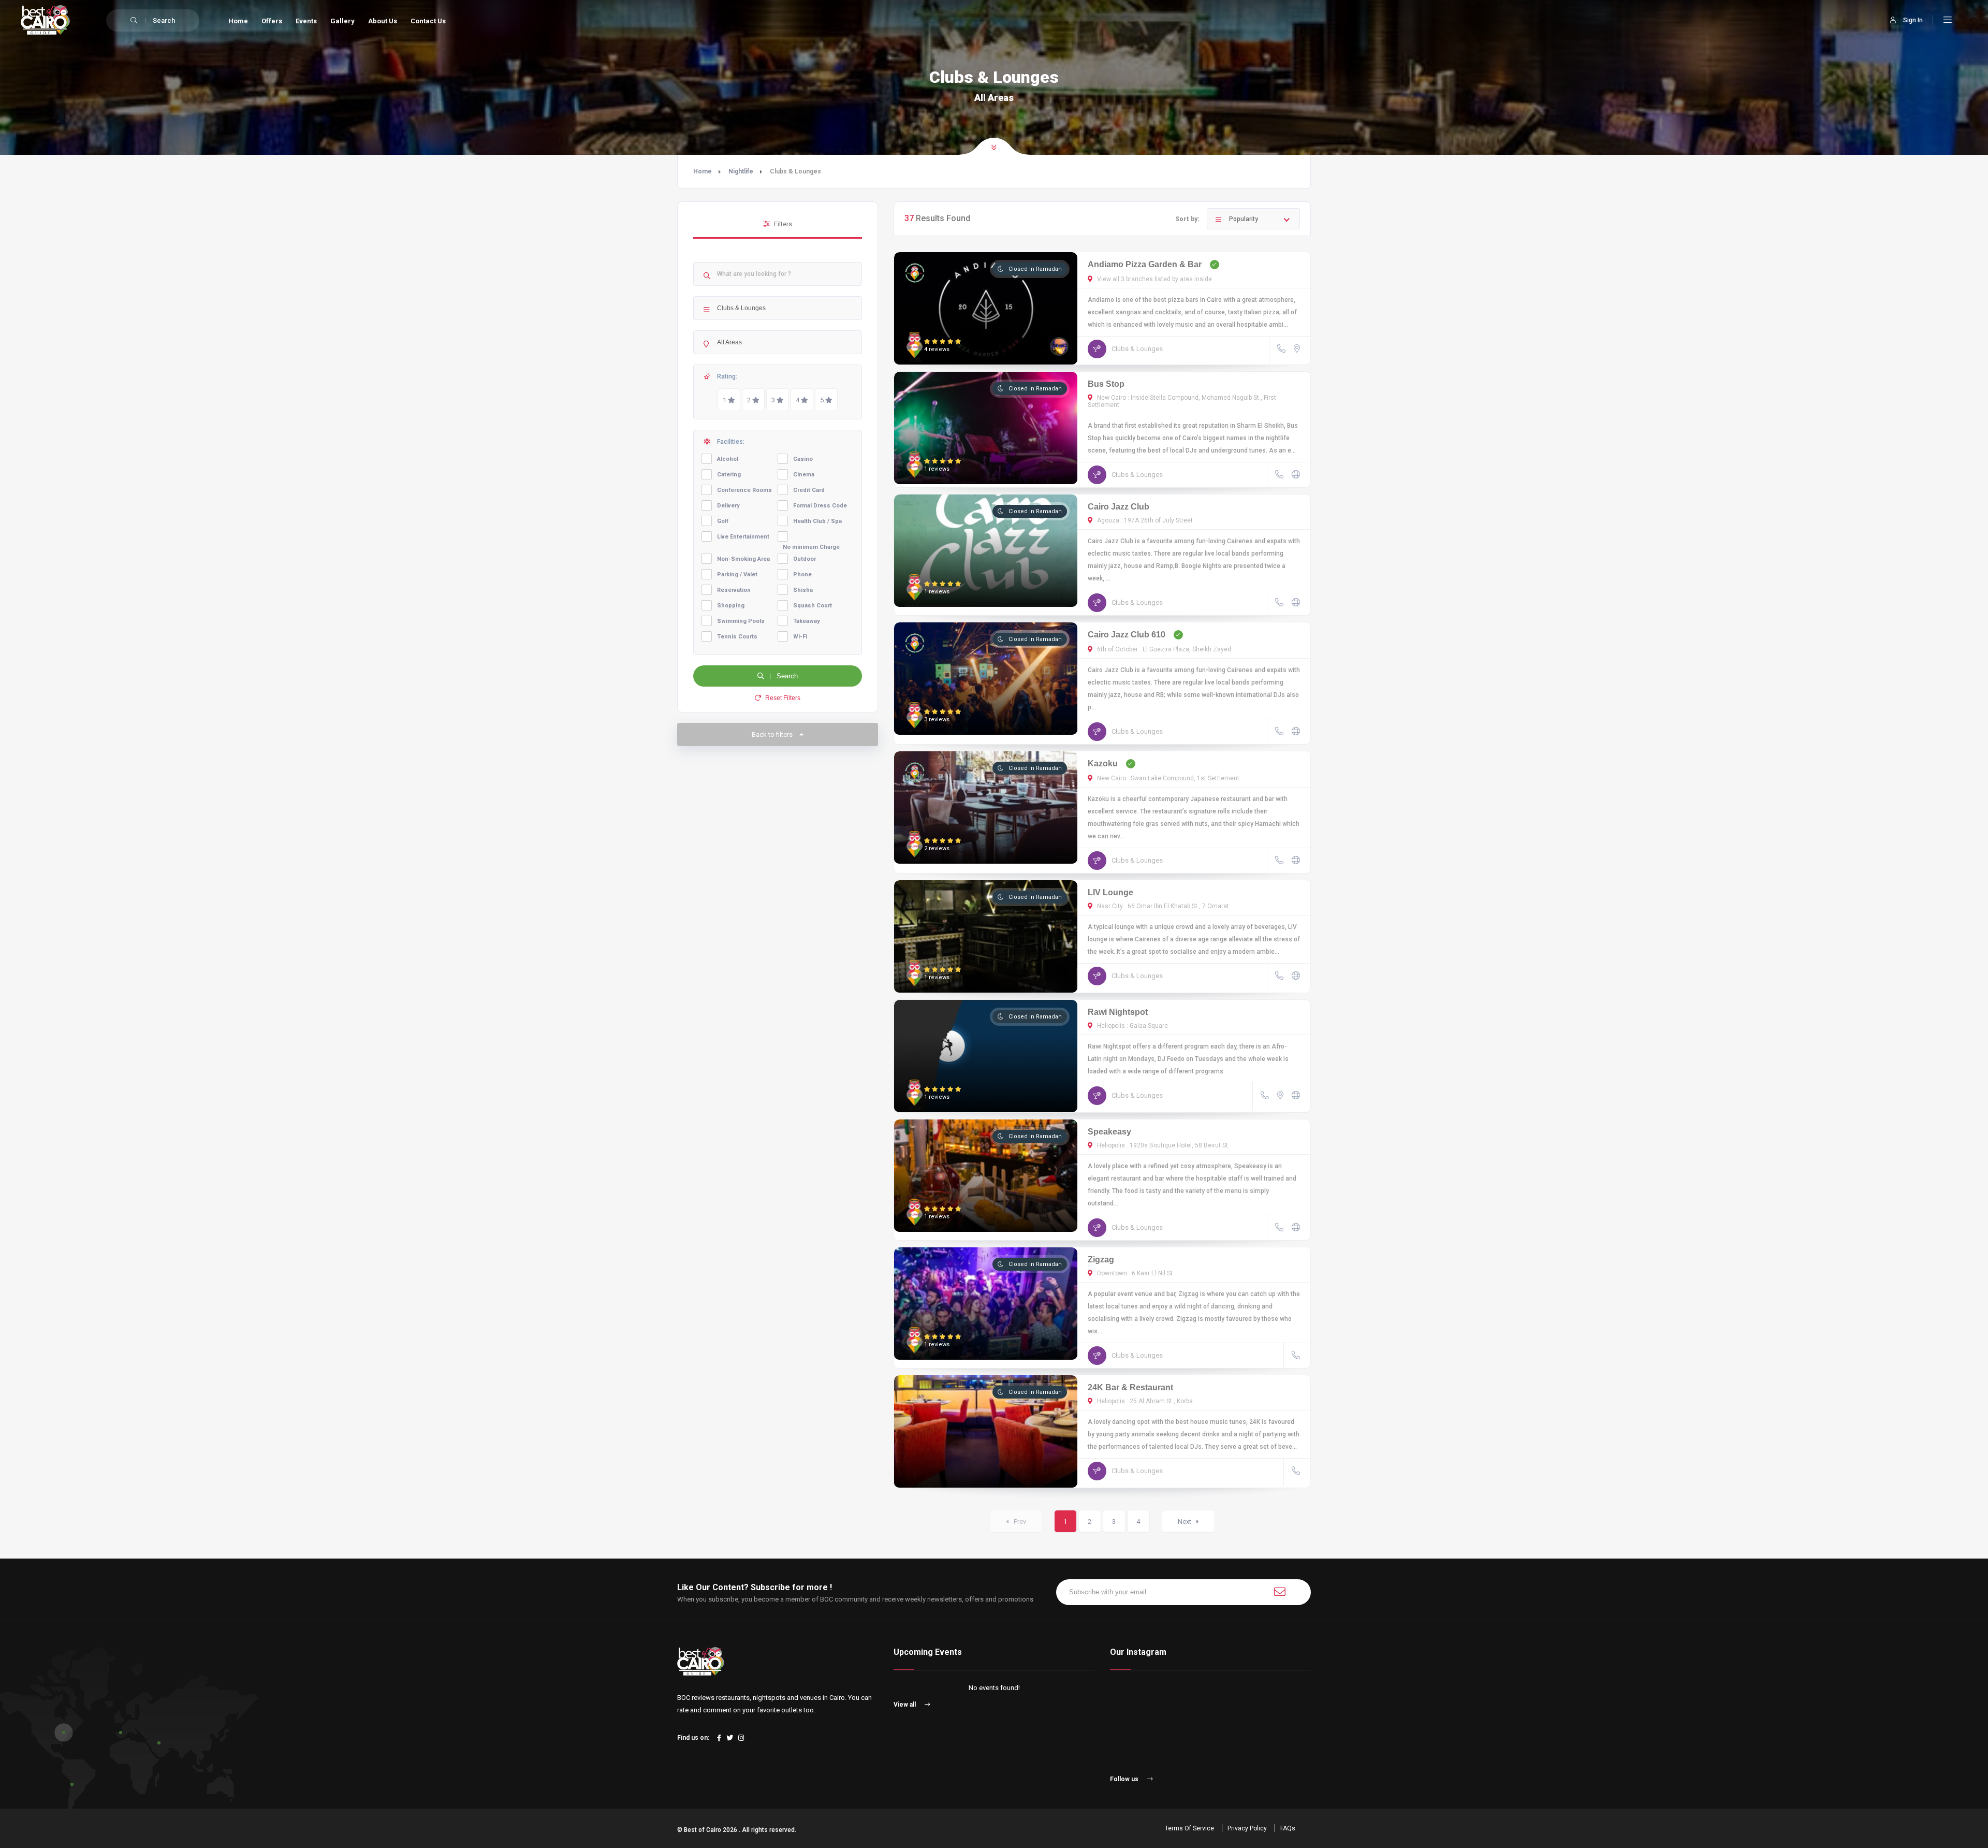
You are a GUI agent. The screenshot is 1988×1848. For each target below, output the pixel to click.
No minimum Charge (811, 547)
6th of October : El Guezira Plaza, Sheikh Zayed (1163, 649)
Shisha (803, 590)
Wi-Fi (800, 637)
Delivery (728, 506)
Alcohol (728, 459)
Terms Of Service (1189, 1828)
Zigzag (1101, 1260)
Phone (802, 574)
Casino (803, 459)
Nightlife (741, 171)
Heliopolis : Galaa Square (1132, 1026)
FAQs (1288, 1828)
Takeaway (807, 621)
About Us (383, 21)
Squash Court (813, 606)
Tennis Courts (737, 637)
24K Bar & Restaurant (1130, 1387)
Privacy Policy (1247, 1828)
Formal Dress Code (820, 506)
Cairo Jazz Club (1119, 507)
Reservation (734, 590)
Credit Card (809, 490)
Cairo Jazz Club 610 (1127, 635)
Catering (729, 475)
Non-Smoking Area (743, 559)
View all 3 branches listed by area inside (1154, 279)
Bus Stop (1106, 384)
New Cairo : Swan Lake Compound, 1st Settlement (1167, 778)
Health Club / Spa (817, 521)
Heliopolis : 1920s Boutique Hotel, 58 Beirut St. (1163, 1145)
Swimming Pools (741, 621)
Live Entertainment (743, 537)
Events (306, 21)
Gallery (342, 21)
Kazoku (1103, 763)
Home (238, 21)
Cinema (804, 475)
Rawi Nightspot (1118, 1012)
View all (905, 1705)
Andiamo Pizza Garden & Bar (1145, 264)
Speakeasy (1109, 1132)
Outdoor (805, 559)
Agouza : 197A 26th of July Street (1144, 520)
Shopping (731, 606)
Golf (723, 521)
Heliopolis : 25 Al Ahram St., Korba (1144, 1401)
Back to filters (773, 734)
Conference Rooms (744, 490)
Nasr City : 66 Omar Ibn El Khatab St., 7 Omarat (1162, 906)
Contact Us (428, 21)
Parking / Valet (737, 574)
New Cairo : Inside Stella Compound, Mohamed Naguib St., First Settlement (1182, 401)
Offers (272, 21)
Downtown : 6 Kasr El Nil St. (1135, 1273)
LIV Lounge (1110, 892)
